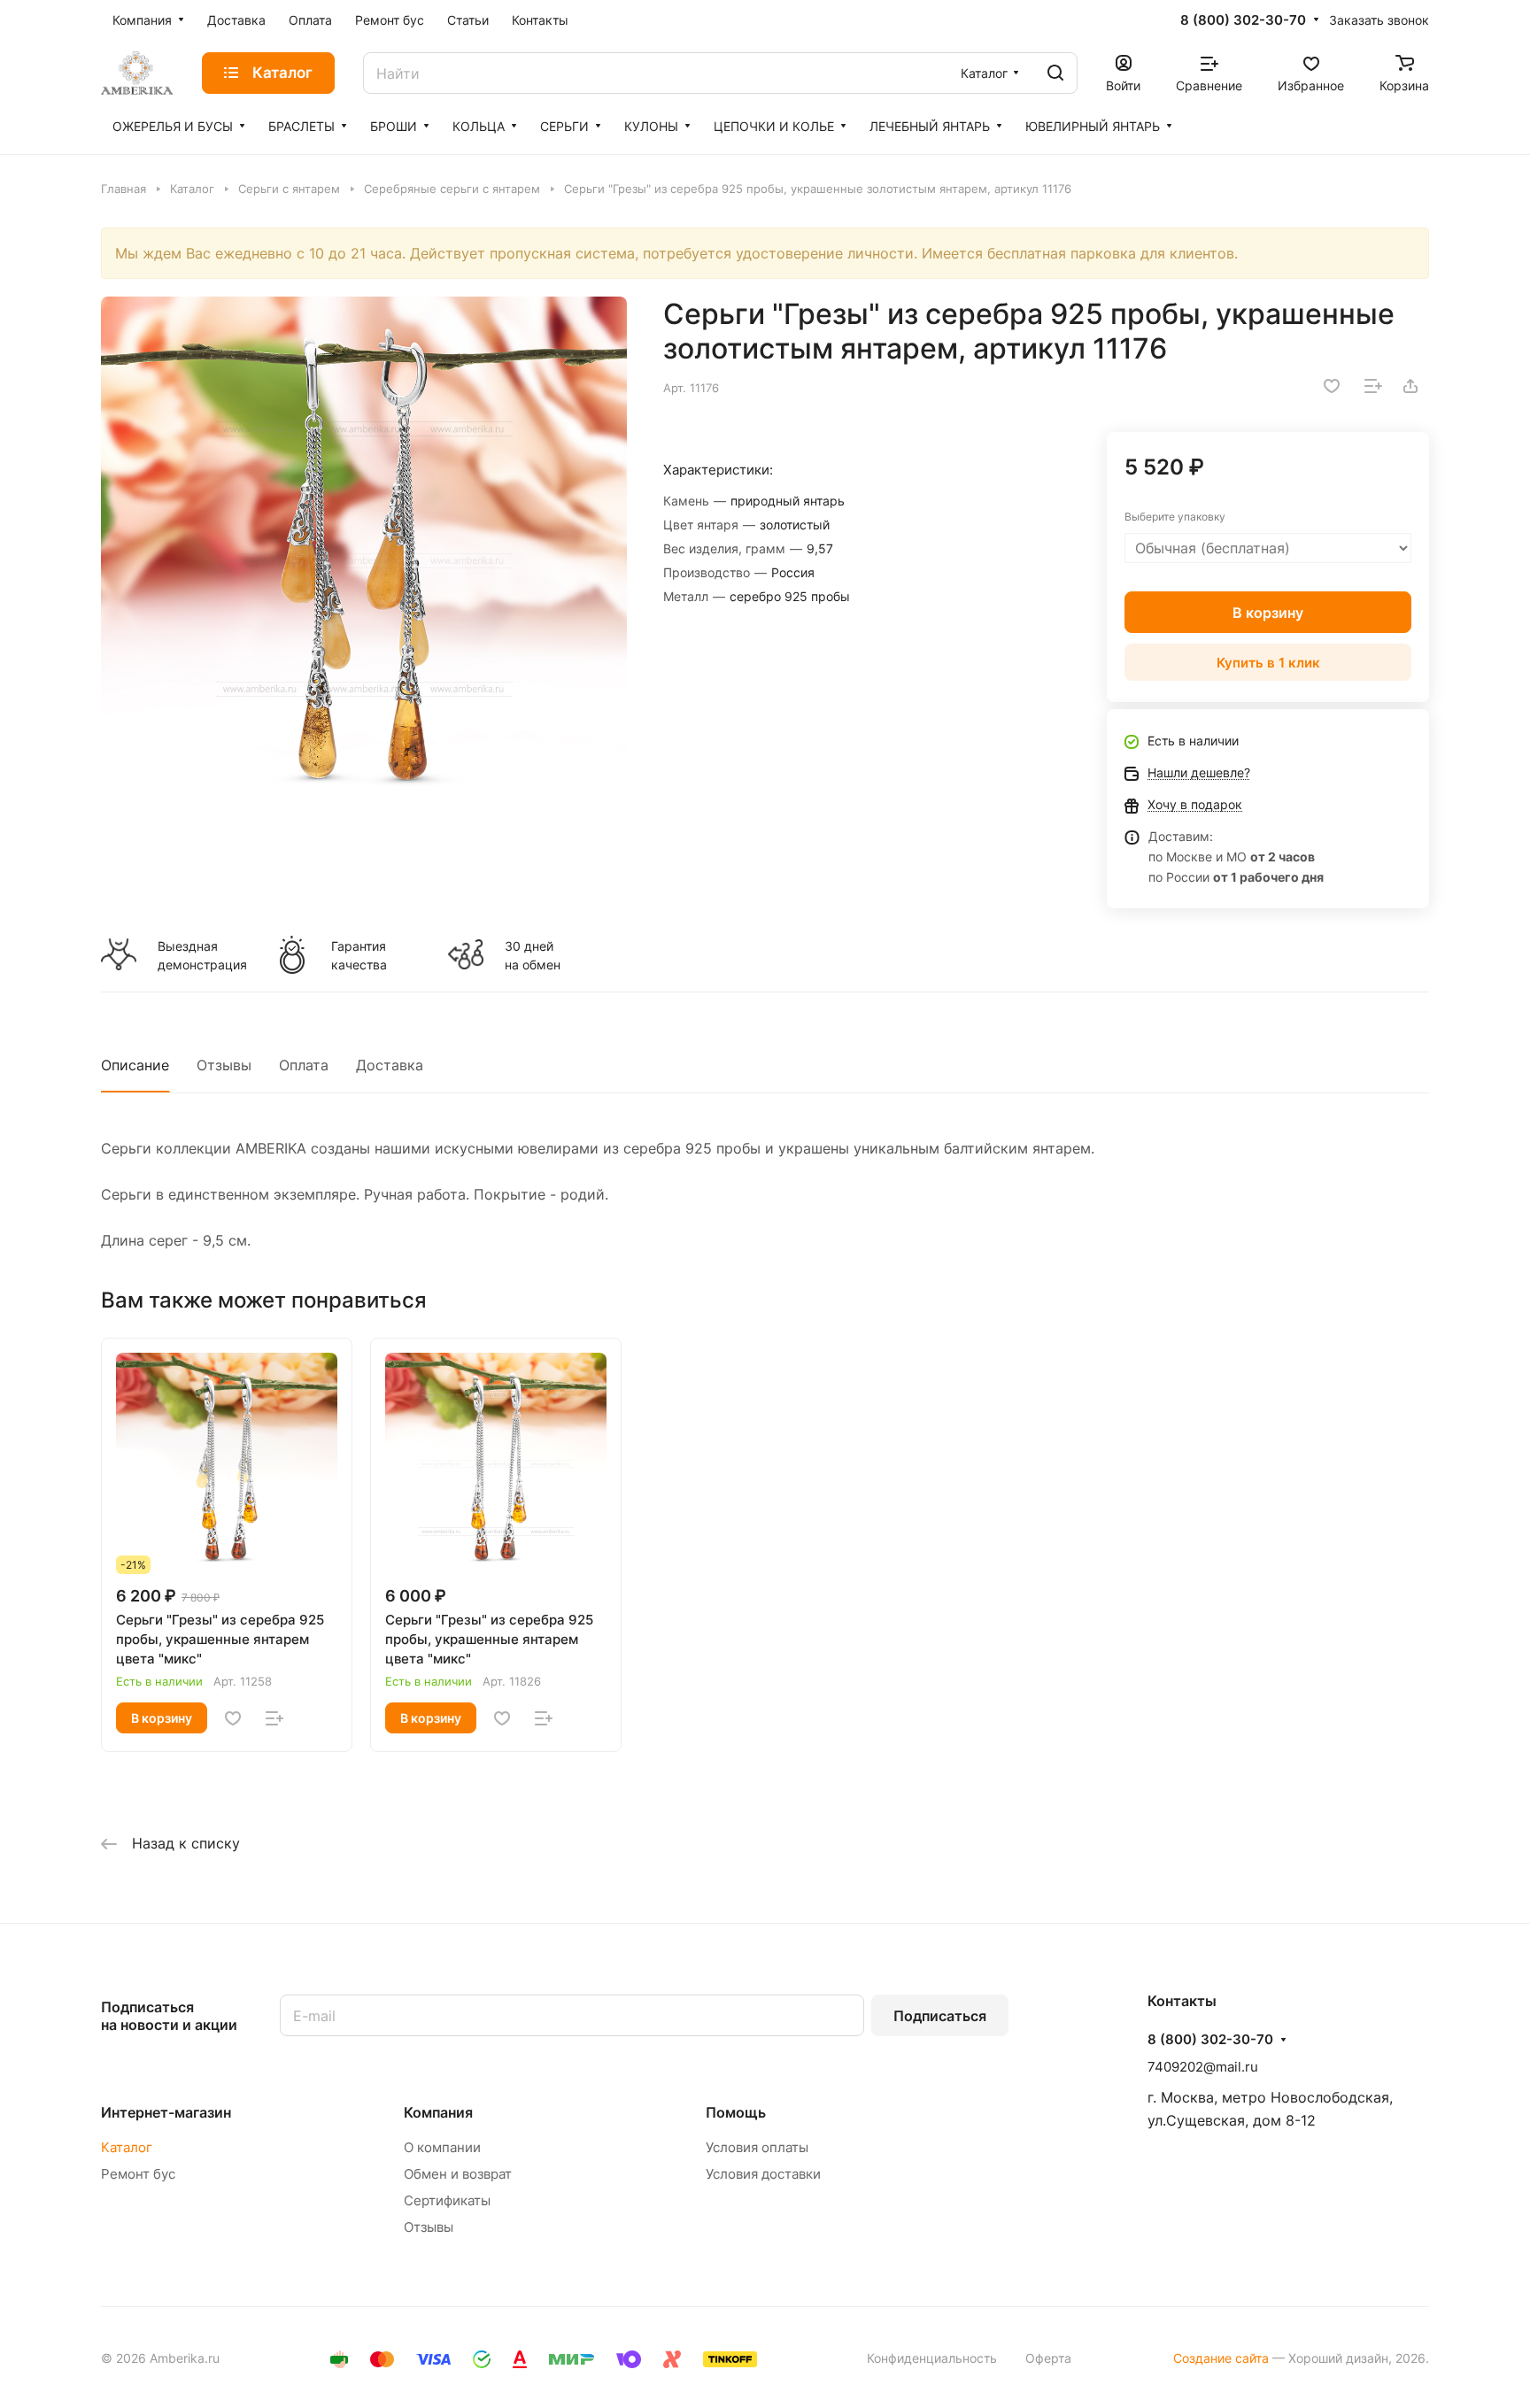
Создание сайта (1221, 2358)
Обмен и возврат (458, 2174)
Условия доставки (763, 2174)
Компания (438, 2112)
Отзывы (224, 1065)
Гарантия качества (359, 955)
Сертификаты (447, 2200)
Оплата (304, 1065)
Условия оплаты (757, 2147)
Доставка (390, 1065)
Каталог (127, 2147)
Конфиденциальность (932, 2358)
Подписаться (940, 2016)
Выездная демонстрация (202, 955)
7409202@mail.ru (1203, 2067)
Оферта (1048, 2358)
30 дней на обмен (533, 955)
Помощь (736, 2112)
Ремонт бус (138, 2174)
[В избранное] (1332, 386)
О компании (442, 2147)
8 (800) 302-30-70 (1243, 20)
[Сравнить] (1373, 386)
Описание (135, 1065)
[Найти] (1055, 73)
